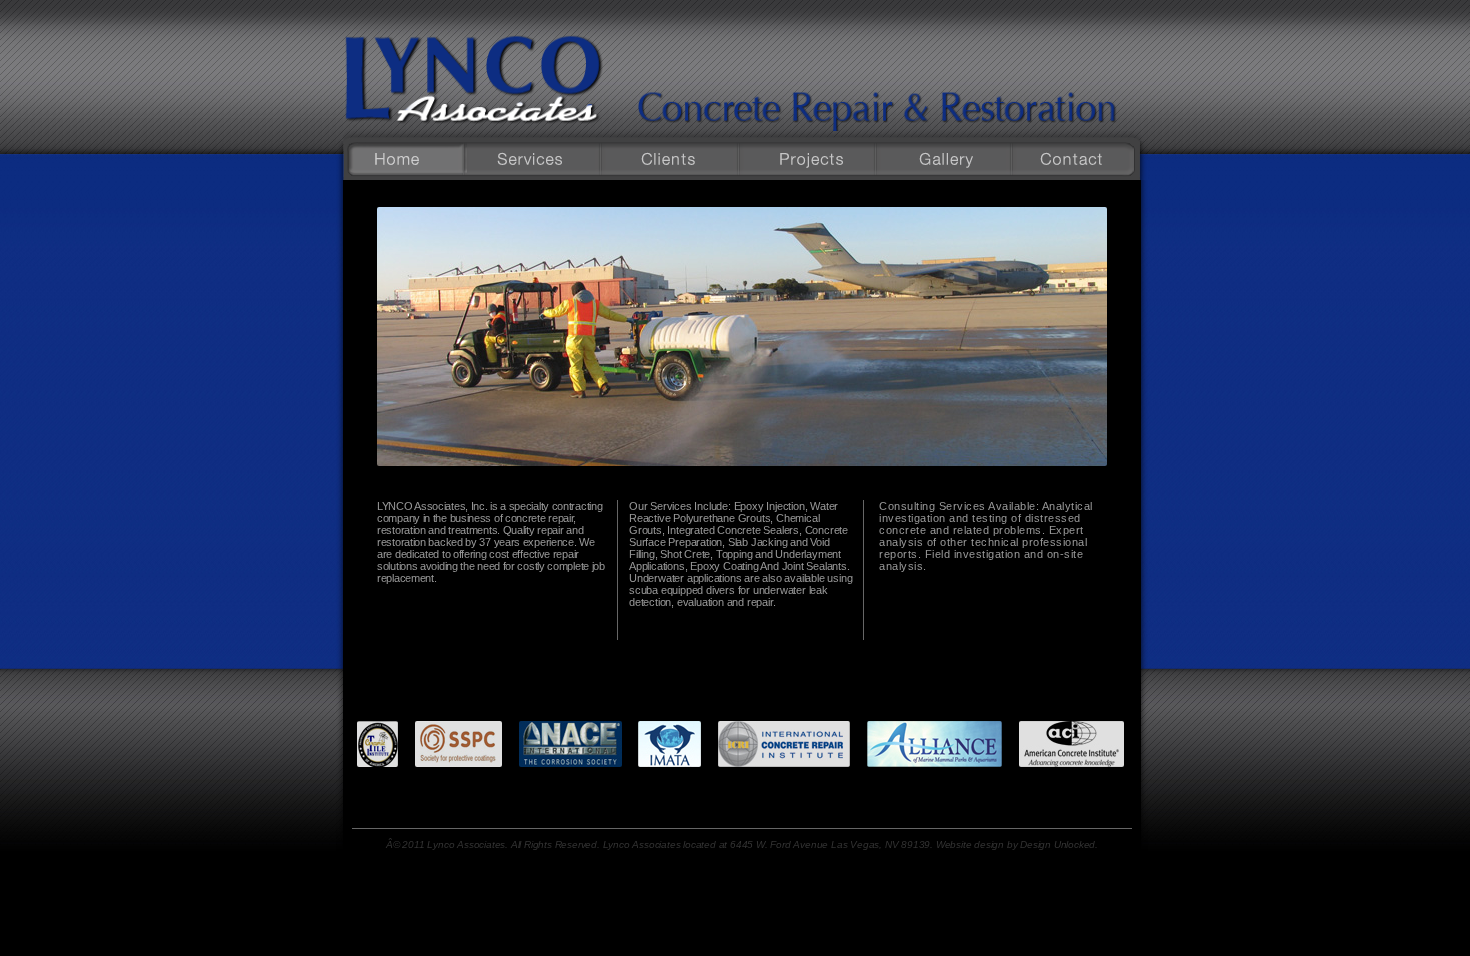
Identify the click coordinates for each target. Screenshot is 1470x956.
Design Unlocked (1057, 844)
